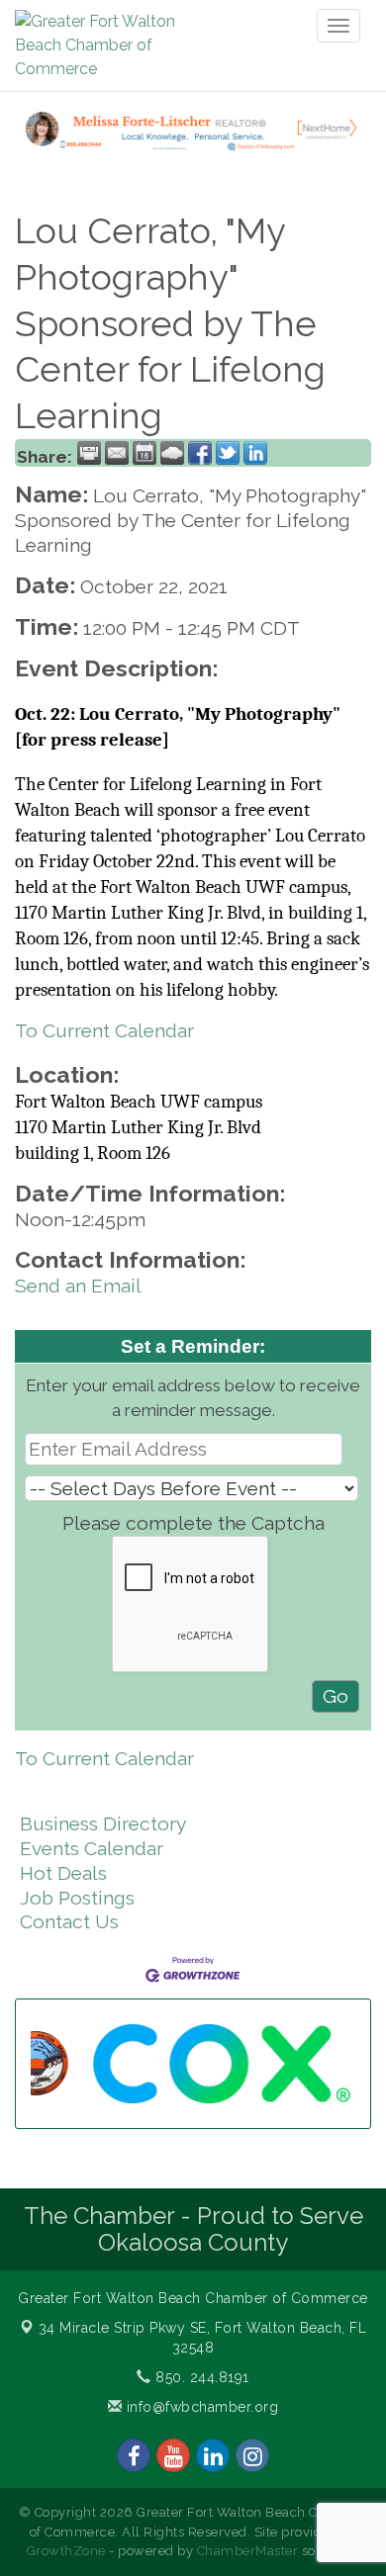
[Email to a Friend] (117, 453)
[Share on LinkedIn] (255, 453)
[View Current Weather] (172, 453)
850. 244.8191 (200, 2377)
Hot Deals (63, 1873)
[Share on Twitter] (228, 453)
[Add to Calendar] (145, 453)
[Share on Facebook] (200, 453)
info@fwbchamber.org (200, 2407)
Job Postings (77, 1898)
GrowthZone (66, 2551)
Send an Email (78, 1286)
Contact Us (69, 1921)
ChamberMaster (248, 2551)
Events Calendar (92, 1848)
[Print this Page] (89, 453)
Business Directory (103, 1823)
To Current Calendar (104, 1030)
